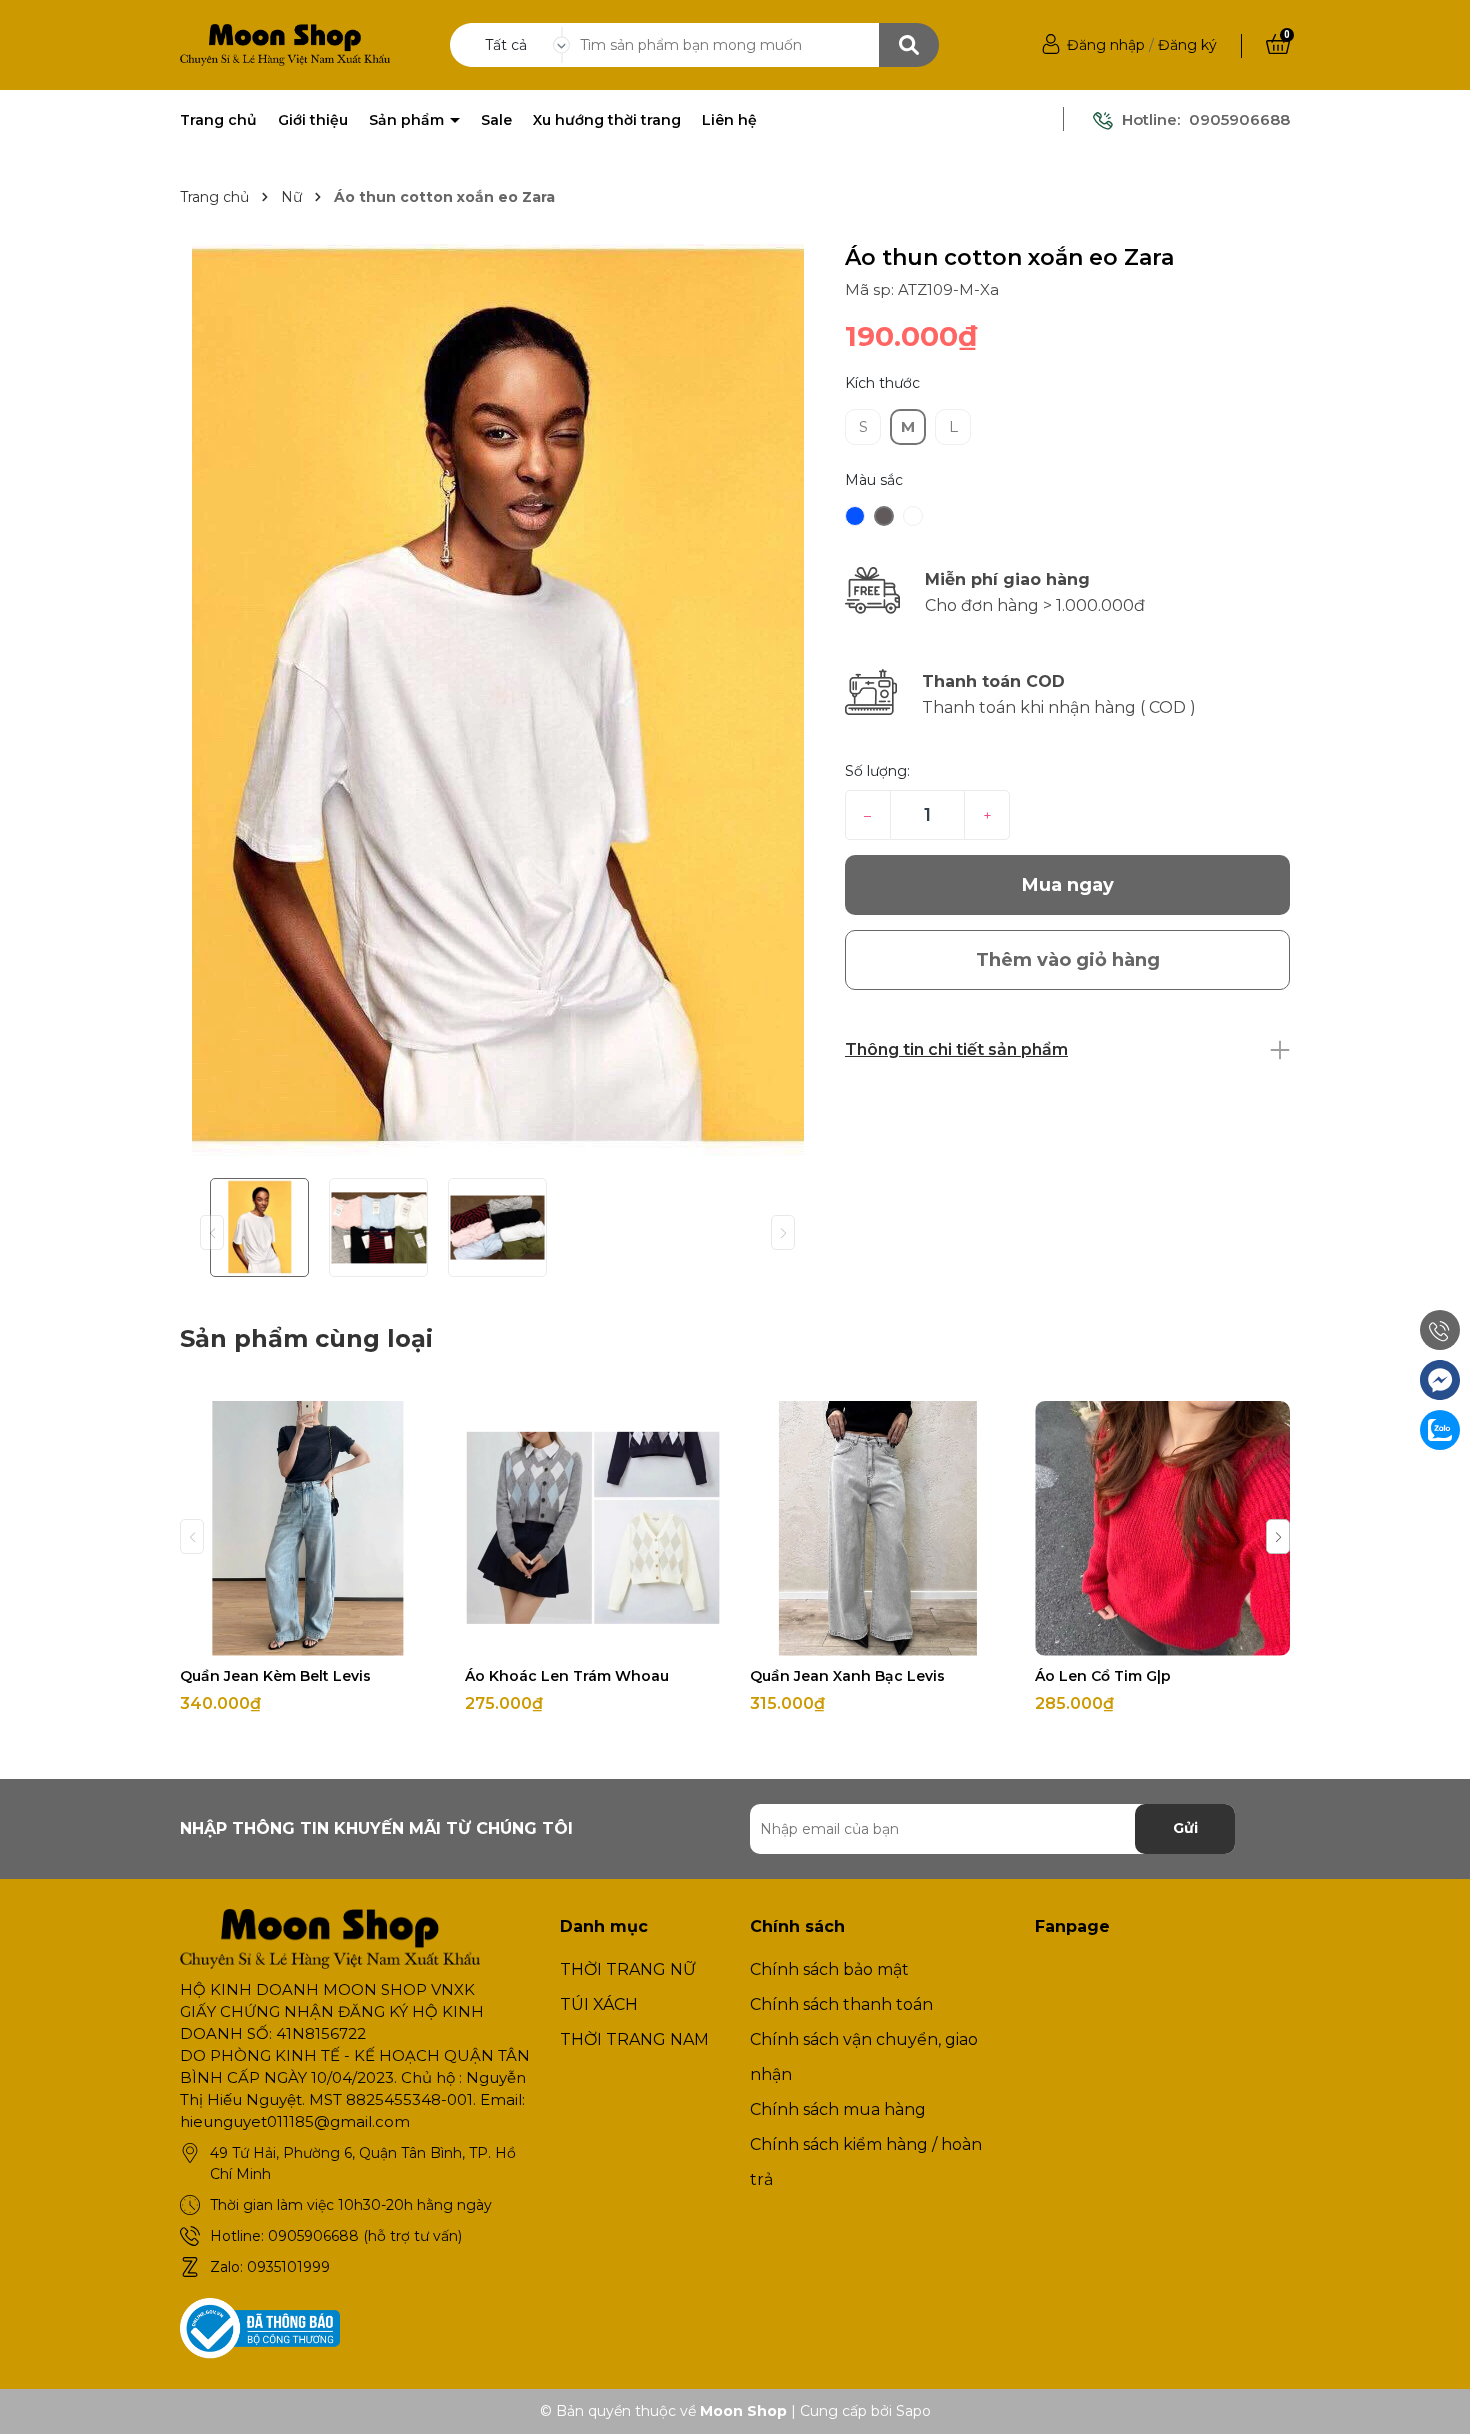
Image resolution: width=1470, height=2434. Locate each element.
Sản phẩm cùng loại (306, 1338)
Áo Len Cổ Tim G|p (1103, 1676)
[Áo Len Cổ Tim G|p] (1162, 1528)
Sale (496, 120)
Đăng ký (1187, 45)
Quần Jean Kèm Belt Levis (275, 1676)
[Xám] (884, 516)
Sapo (913, 2411)
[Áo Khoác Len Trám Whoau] (592, 1528)
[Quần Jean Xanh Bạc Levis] (877, 1528)
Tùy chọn (307, 1637)
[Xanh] (855, 516)
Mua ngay (1068, 885)
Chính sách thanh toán (841, 2004)
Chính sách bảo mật (829, 1969)
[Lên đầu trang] (1435, 2399)
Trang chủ (218, 120)
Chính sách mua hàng (838, 2109)
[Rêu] (913, 516)
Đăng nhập (1106, 45)
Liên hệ (729, 120)
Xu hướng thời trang (607, 120)
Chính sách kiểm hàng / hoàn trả (866, 2162)
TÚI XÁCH (599, 2004)
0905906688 (1239, 119)
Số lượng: (877, 771)
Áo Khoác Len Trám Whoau (567, 1676)
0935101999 (288, 2267)
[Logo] (285, 44)
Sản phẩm (408, 120)
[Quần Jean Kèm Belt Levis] (307, 1528)
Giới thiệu (313, 120)
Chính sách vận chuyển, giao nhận (864, 2057)
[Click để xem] (497, 703)
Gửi (1185, 1828)
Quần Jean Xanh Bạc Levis (847, 1676)
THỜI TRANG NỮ (628, 1969)
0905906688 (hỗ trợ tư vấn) (365, 2236)
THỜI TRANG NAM (634, 2039)
